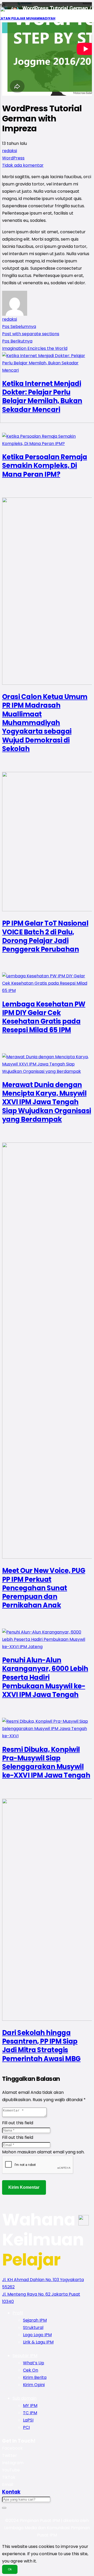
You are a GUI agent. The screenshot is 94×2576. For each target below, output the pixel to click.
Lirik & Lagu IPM (38, 2342)
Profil (18, 2313)
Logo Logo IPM (37, 2335)
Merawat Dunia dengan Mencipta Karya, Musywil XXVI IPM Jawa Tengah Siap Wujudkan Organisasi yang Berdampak (47, 1102)
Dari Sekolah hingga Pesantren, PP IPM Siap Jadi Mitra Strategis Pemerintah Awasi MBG (41, 2046)
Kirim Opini (34, 2385)
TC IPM (30, 2413)
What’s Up (34, 2363)
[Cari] (4, 2508)
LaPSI (28, 2420)
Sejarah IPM (35, 2320)
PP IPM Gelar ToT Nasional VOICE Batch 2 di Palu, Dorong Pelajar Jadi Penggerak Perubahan (45, 936)
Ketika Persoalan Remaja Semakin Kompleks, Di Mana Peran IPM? (45, 466)
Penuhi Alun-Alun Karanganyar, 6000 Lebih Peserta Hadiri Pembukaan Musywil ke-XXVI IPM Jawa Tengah (45, 1677)
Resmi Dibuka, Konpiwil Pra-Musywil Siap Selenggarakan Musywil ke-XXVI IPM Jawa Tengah (46, 1762)
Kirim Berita (35, 2377)
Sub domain (25, 2398)
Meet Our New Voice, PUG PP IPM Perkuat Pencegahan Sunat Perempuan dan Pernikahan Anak (44, 1588)
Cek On (31, 2370)
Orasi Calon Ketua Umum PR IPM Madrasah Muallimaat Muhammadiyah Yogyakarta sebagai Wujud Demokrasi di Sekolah (45, 723)
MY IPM (30, 2406)
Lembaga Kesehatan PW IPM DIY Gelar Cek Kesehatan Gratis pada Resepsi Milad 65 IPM (44, 1017)
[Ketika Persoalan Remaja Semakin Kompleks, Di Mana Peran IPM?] (47, 444)
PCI (26, 2427)
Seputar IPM (25, 2356)
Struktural (33, 2328)
